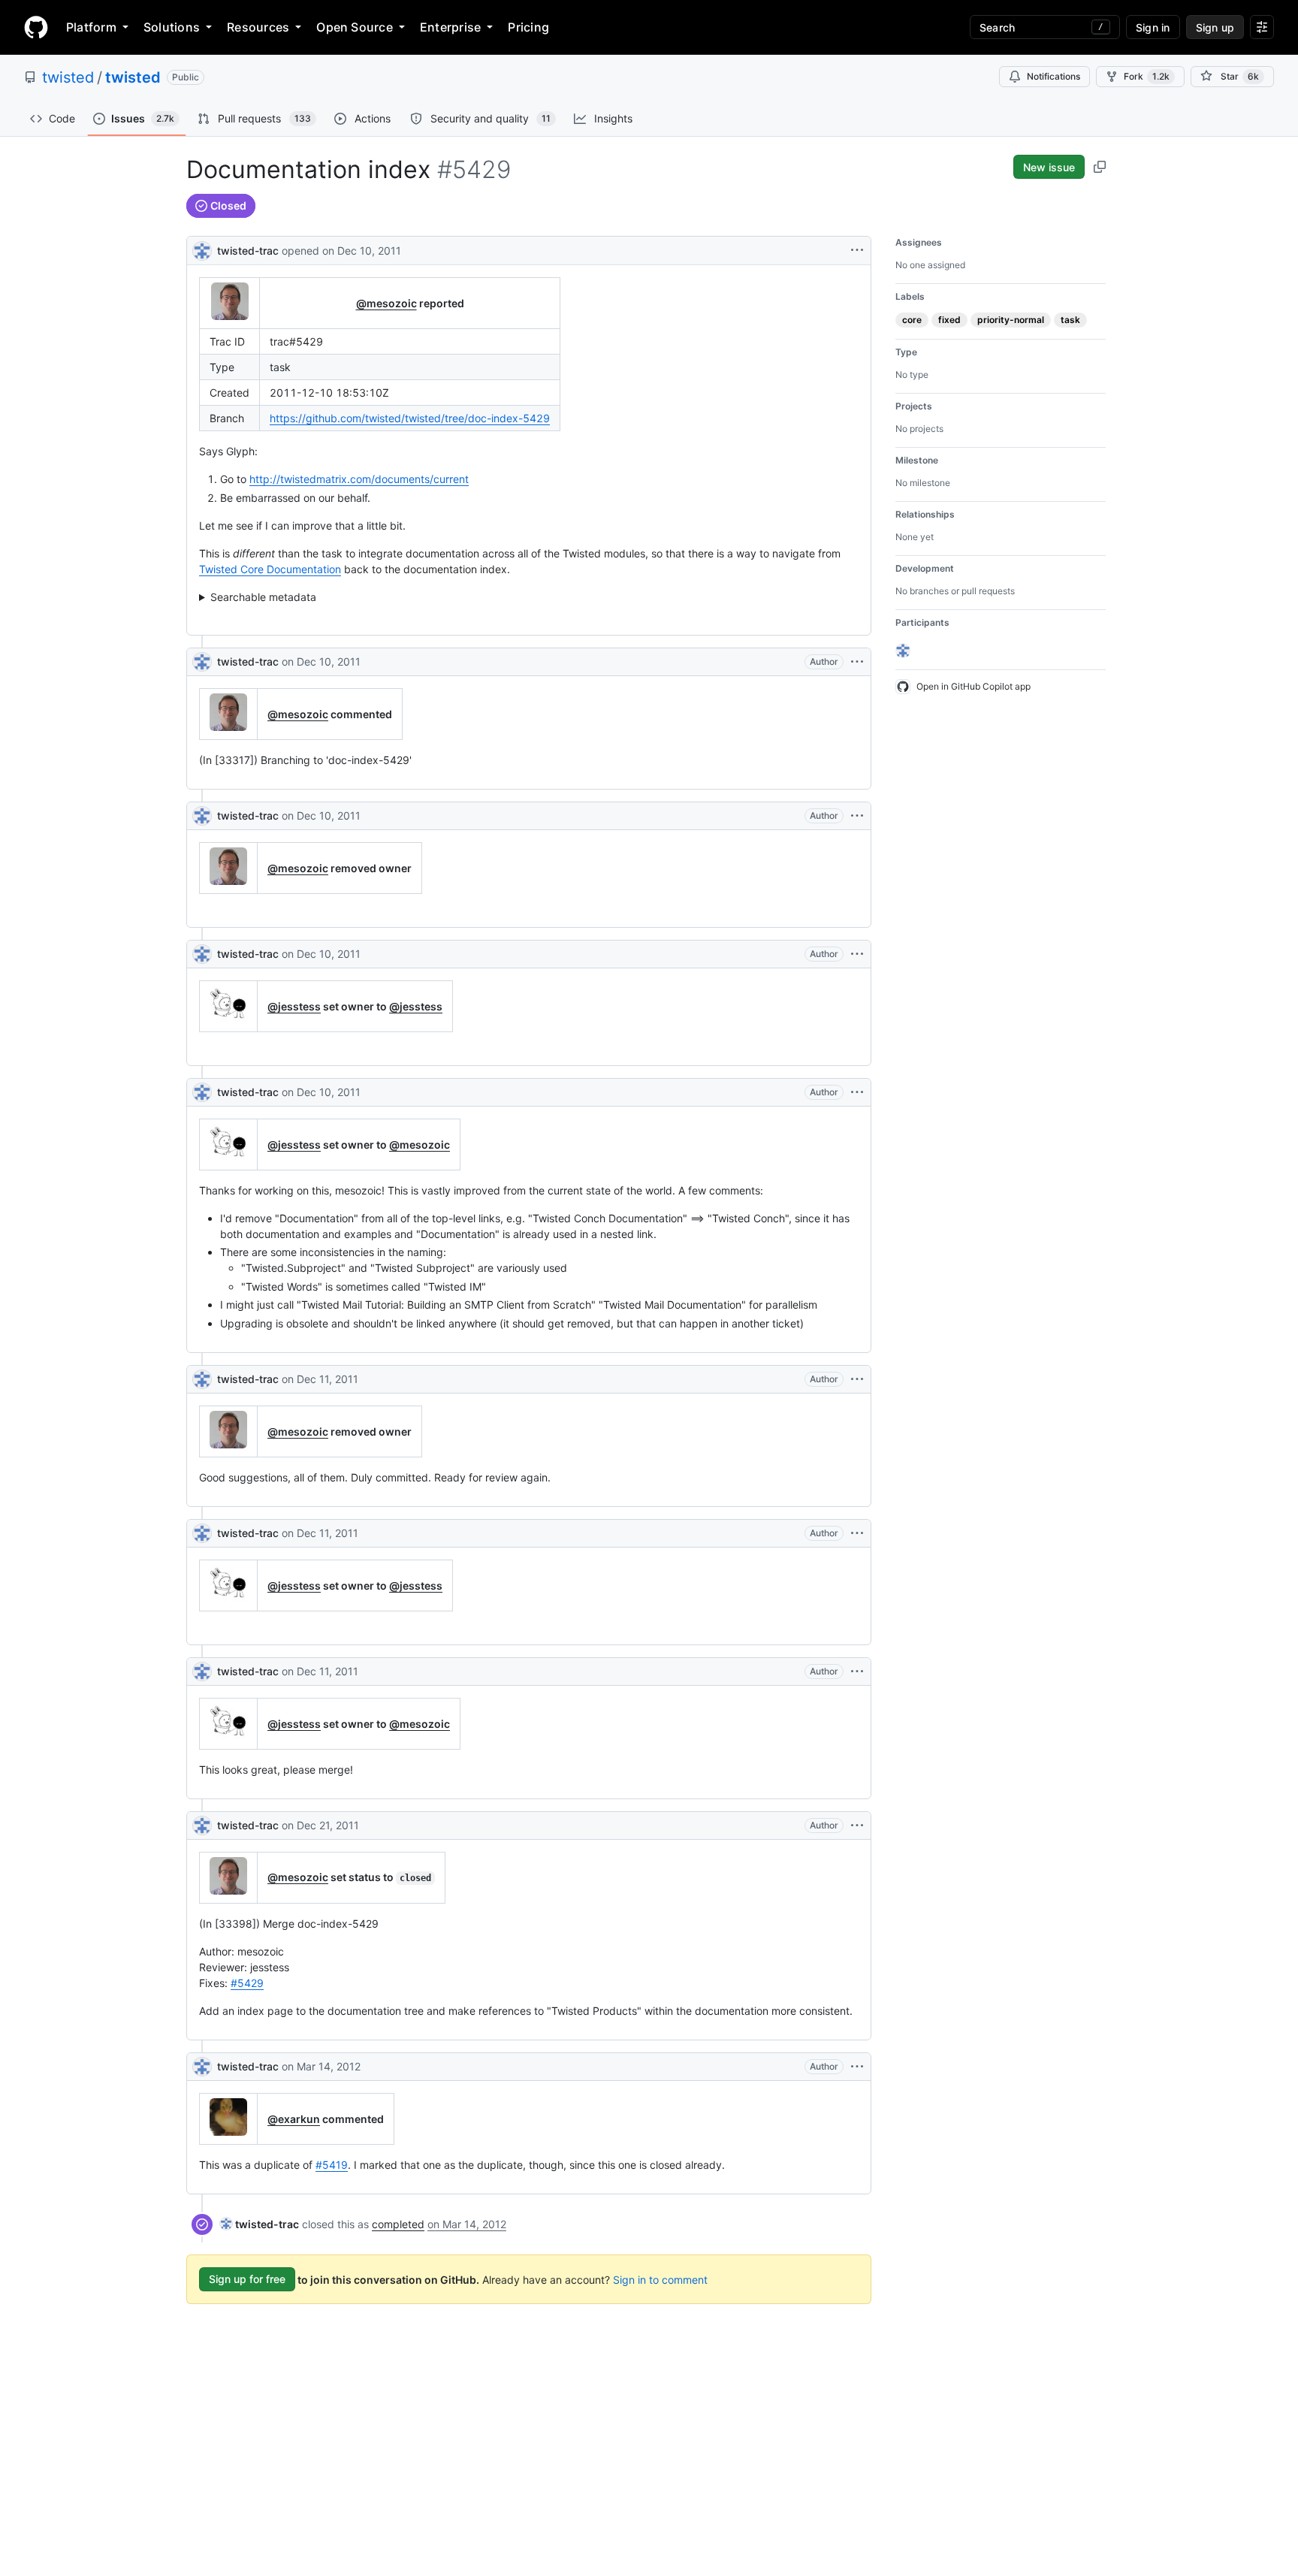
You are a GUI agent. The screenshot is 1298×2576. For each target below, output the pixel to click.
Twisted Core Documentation (270, 569)
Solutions (172, 27)
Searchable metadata (263, 597)
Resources (258, 27)
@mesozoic (386, 303)
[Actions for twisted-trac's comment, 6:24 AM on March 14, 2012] (857, 2067)
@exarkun (294, 2119)
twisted (68, 77)
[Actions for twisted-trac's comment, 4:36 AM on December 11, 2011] (857, 1379)
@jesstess (294, 1006)
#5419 (332, 2165)
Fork (1147, 76)
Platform (91, 27)
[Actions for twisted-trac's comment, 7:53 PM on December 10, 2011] (857, 816)
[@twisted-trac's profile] (202, 249)
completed (398, 2224)
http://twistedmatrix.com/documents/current (359, 479)
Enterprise (450, 27)
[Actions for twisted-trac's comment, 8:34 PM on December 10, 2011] (857, 954)
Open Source (355, 27)
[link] (260, 2224)
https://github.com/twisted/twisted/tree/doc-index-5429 (410, 418)
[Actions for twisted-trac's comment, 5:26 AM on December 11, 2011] (857, 1672)
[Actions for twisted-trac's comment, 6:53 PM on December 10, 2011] (857, 662)
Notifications (1053, 76)
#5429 (247, 1983)
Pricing (528, 27)
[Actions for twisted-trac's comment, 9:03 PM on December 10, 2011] (857, 1092)
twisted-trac (248, 251)
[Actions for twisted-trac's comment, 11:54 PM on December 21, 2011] (857, 1826)
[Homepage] (36, 27)
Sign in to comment (660, 2279)
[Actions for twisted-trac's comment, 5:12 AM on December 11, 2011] (857, 1533)
